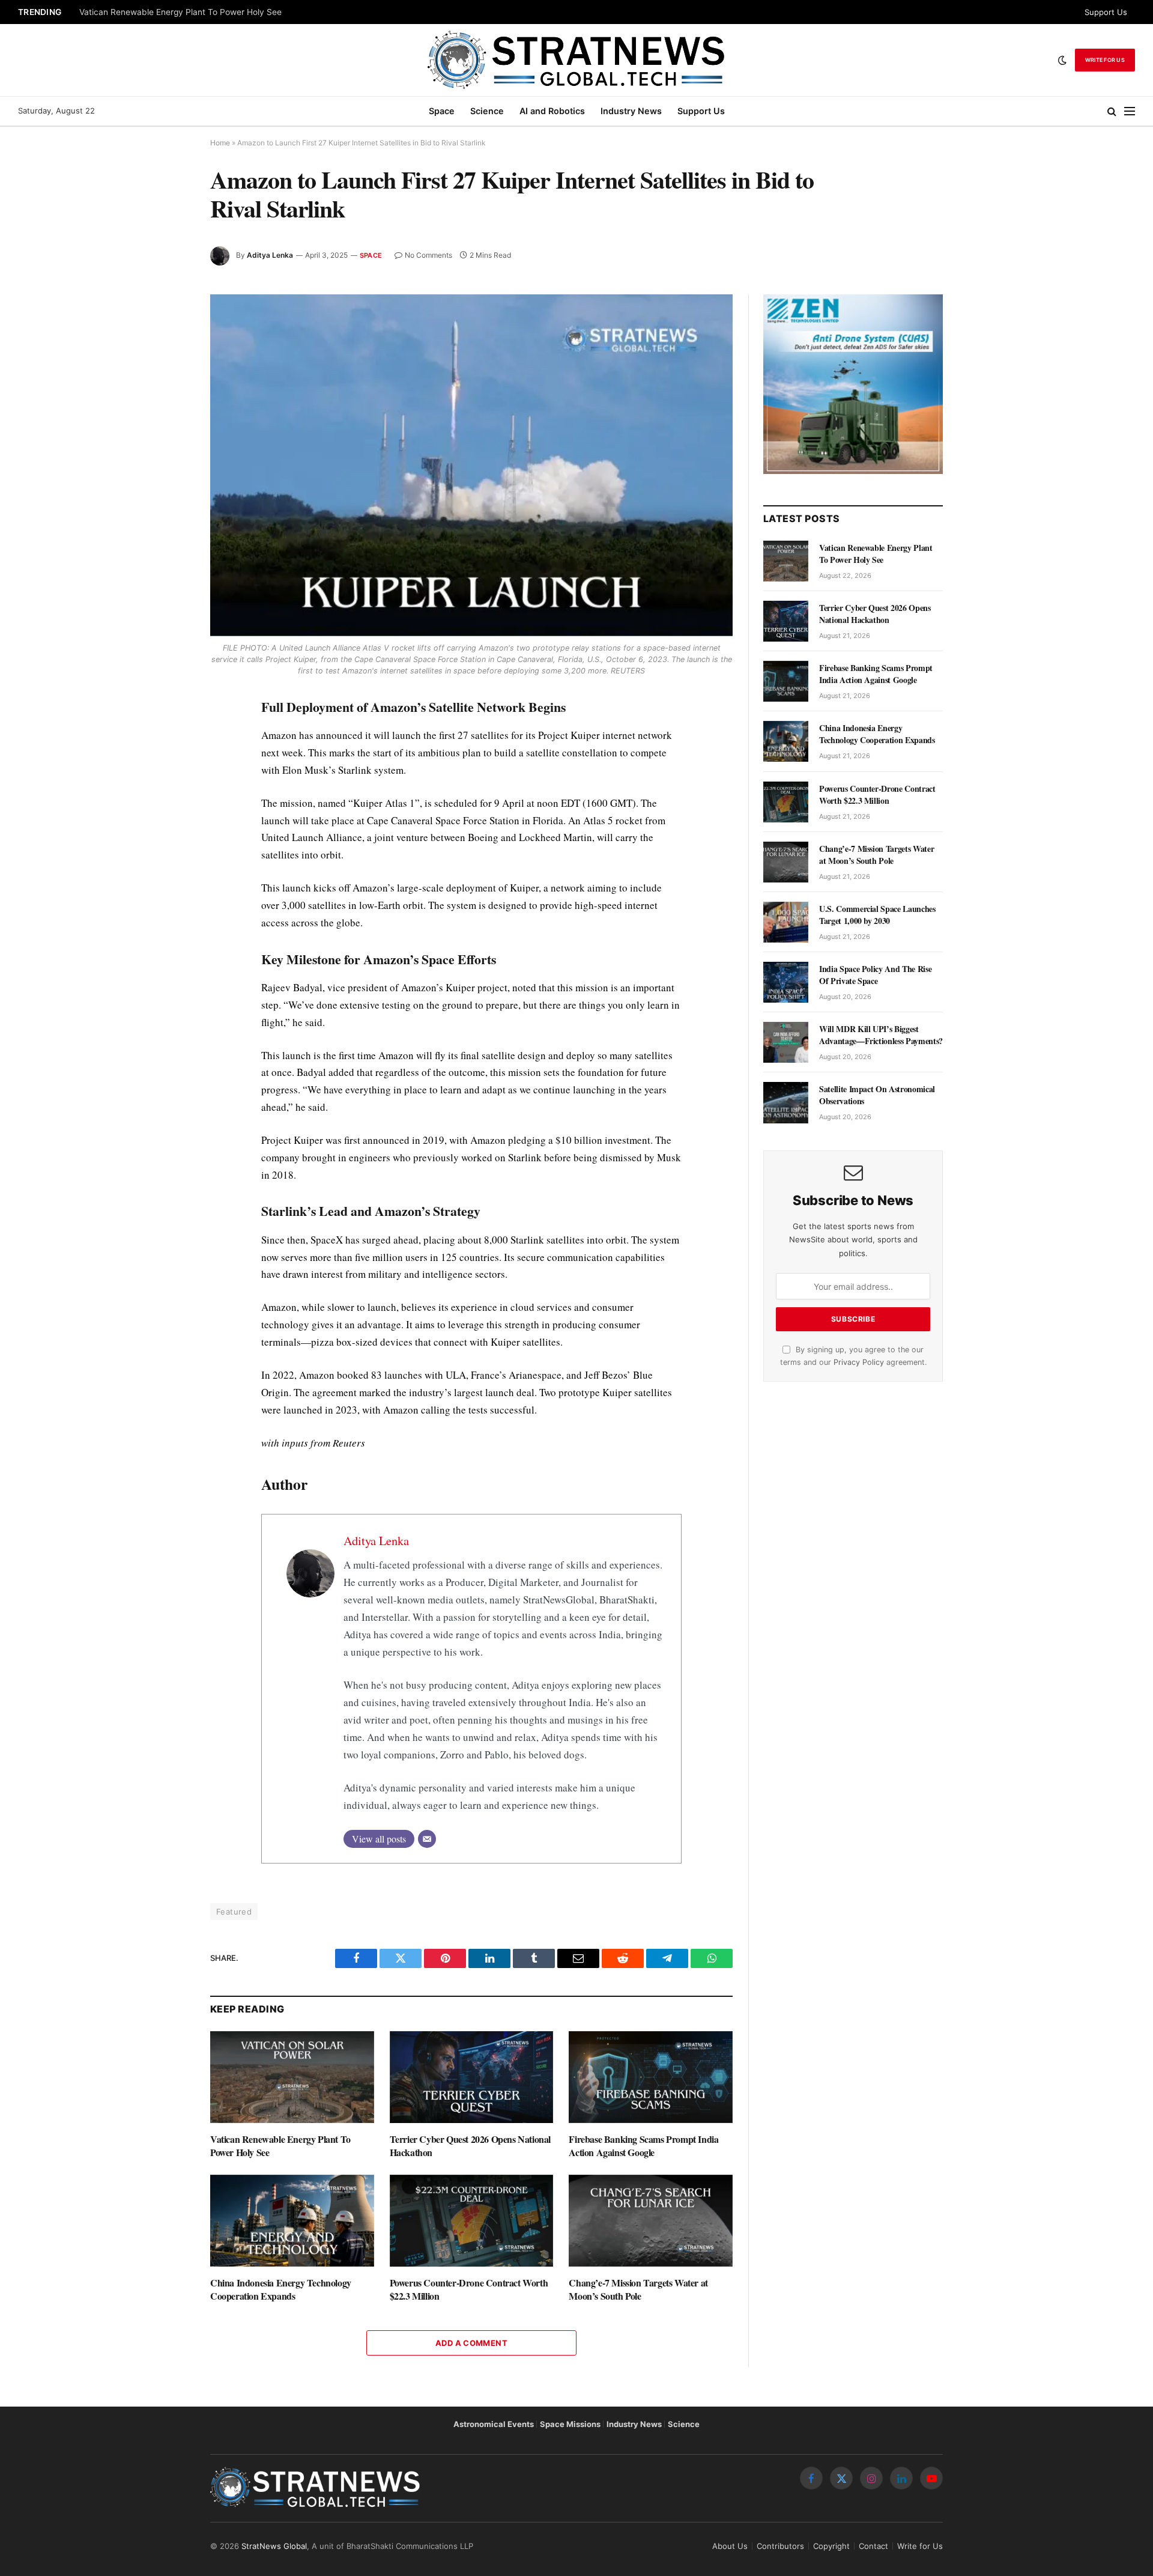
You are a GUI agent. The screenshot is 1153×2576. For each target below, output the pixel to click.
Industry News (631, 111)
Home (220, 143)
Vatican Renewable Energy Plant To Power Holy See (180, 12)
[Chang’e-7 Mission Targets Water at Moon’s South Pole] (651, 2221)
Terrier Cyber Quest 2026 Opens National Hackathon (470, 2146)
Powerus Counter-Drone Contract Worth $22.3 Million (469, 2289)
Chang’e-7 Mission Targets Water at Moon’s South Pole (638, 2289)
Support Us (1106, 12)
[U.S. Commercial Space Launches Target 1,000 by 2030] (786, 922)
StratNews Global (274, 2546)
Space (442, 111)
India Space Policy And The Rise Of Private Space (875, 975)
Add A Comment (471, 2343)
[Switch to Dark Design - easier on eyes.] (1062, 60)
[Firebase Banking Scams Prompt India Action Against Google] (651, 2077)
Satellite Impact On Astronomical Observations (877, 1095)
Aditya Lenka (270, 255)
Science (487, 111)
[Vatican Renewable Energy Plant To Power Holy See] (292, 2077)
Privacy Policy (859, 1362)
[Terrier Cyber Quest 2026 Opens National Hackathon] (472, 2077)
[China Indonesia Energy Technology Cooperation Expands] (292, 2221)
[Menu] (1130, 111)
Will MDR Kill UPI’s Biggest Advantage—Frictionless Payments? (881, 1035)
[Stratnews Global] (576, 60)
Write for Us (1105, 60)
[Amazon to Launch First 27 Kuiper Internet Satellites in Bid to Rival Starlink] (471, 465)
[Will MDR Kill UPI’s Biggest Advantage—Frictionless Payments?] (786, 1042)
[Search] (1112, 111)
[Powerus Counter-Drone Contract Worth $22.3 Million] (472, 2221)
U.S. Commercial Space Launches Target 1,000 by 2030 (877, 915)
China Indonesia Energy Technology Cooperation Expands (281, 2289)
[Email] (427, 1839)
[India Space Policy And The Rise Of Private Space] (786, 982)
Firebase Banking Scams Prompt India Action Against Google (643, 2146)
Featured (234, 1912)
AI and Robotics (552, 111)
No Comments (428, 255)
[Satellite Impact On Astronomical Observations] (786, 1102)
